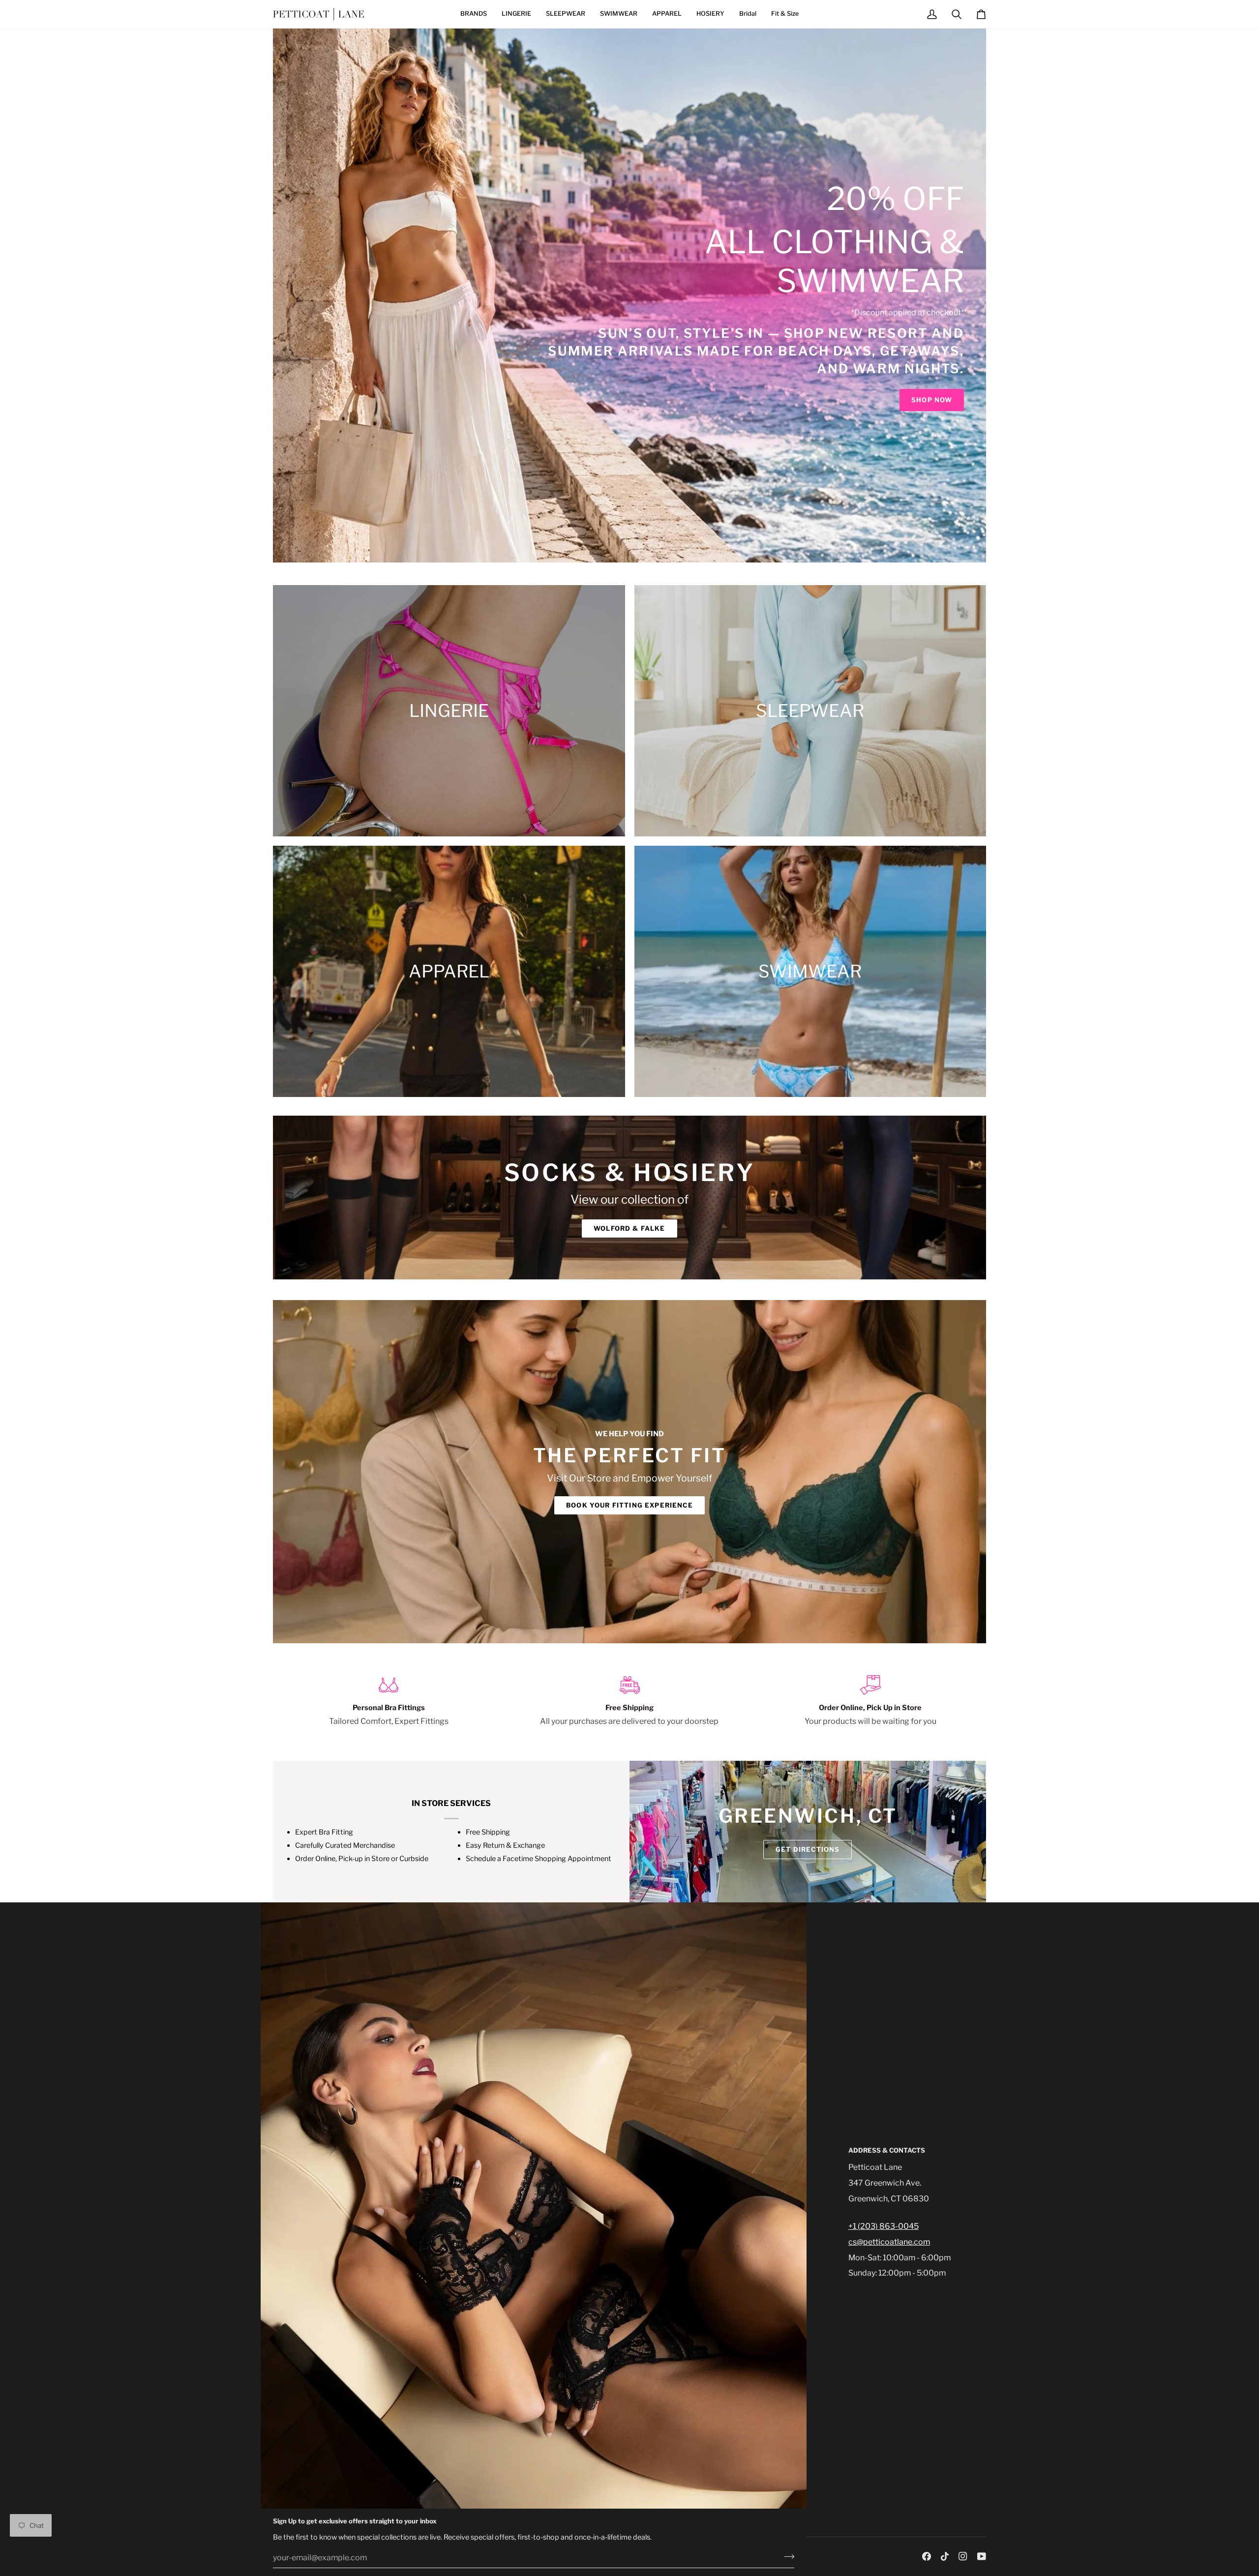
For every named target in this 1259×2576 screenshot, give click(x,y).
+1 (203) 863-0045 (884, 2226)
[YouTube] (982, 2556)
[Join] (786, 2556)
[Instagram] (963, 2556)
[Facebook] (927, 2556)
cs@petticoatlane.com (889, 2242)
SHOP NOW (932, 400)
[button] (474, 14)
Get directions (808, 1849)
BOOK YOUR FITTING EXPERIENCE (629, 1505)
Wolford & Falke (629, 1228)
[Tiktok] (945, 2556)
